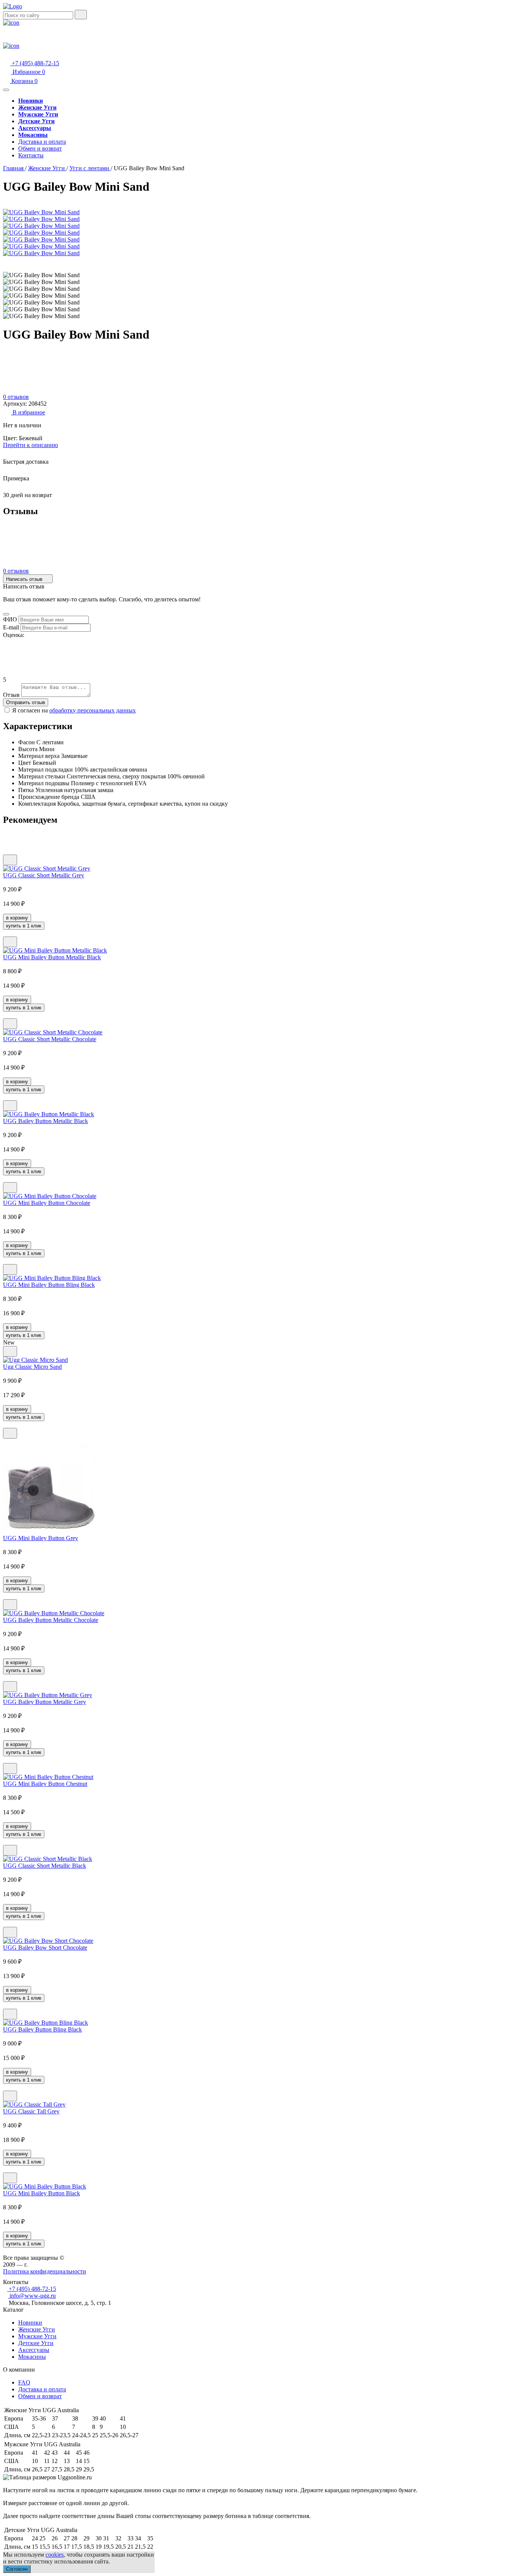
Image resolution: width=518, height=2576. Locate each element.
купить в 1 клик (24, 926)
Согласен (17, 2569)
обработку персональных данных (93, 710)
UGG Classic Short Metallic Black (45, 1866)
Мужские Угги (37, 2336)
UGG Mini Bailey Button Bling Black (49, 1285)
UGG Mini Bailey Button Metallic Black (52, 957)
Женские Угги (37, 2329)
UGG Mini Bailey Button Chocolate (47, 1203)
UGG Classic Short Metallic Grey (44, 875)
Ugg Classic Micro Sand (32, 1367)
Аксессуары (34, 2350)
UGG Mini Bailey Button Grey (41, 1538)
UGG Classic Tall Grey (31, 2111)
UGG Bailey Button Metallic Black (46, 1121)
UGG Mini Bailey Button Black (42, 2193)
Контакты (31, 155)
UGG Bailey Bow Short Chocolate (45, 1948)
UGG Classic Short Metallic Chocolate (50, 1039)
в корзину (17, 918)
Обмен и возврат (40, 148)
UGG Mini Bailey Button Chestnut (45, 1784)
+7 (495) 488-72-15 (35, 63)
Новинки (30, 2323)
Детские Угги (36, 2343)
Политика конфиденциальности (45, 2271)
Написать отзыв (25, 579)
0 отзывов (16, 397)
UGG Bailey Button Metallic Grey (45, 1702)
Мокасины (32, 2357)
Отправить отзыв (26, 702)
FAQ (24, 2382)
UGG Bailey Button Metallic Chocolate (51, 1620)
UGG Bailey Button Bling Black (42, 2029)
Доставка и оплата (42, 142)
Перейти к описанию (31, 445)
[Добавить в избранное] (10, 860)
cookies (55, 2555)
